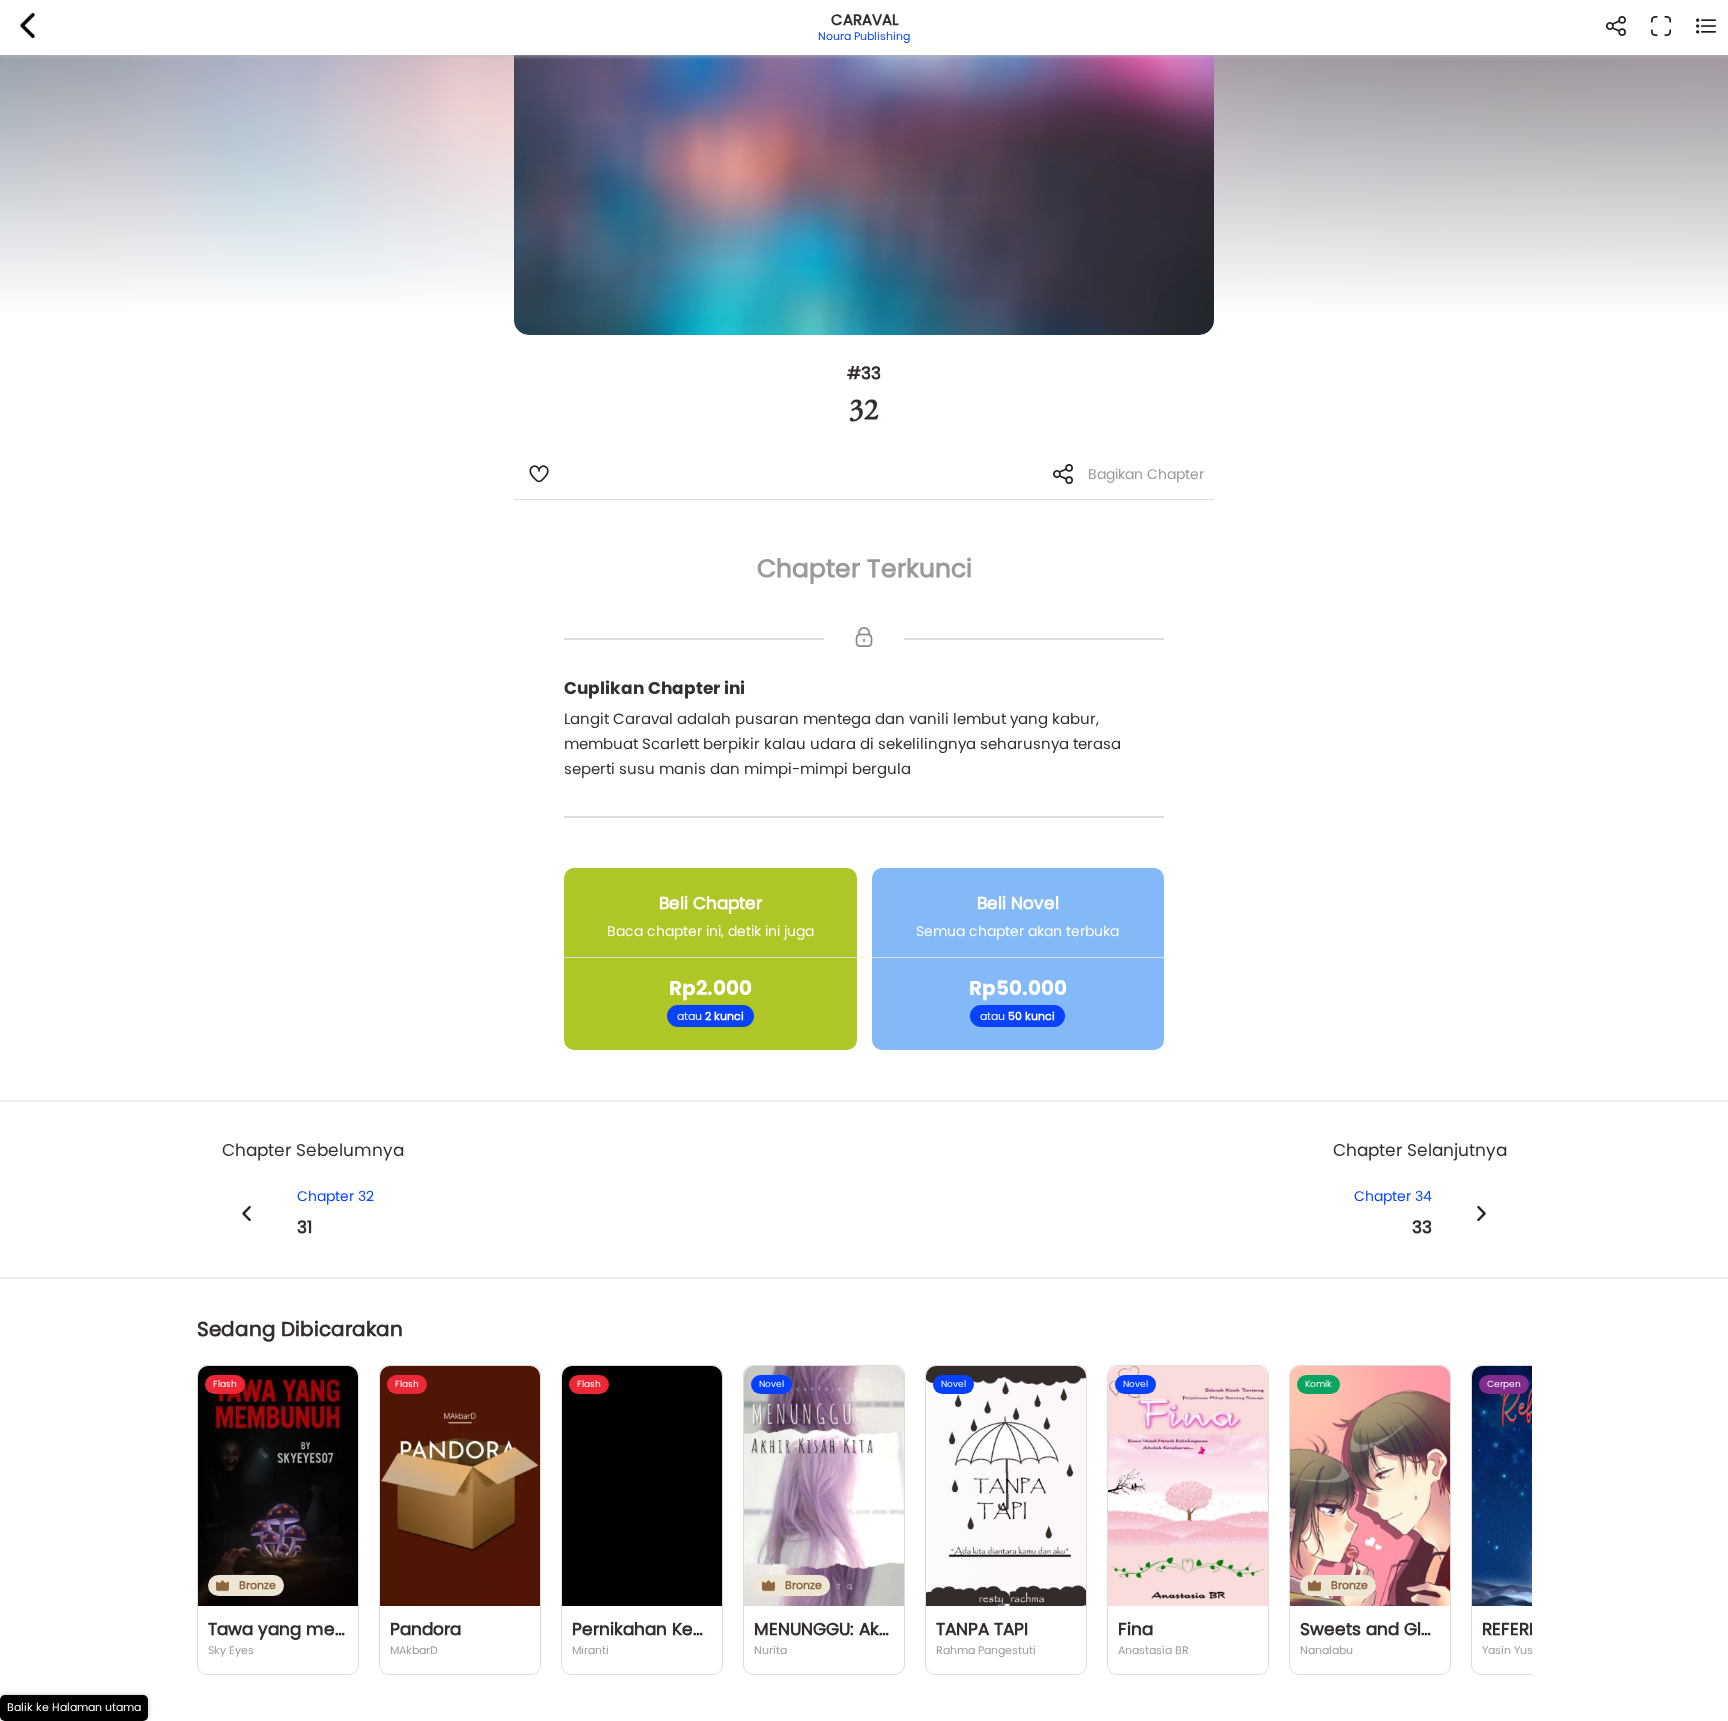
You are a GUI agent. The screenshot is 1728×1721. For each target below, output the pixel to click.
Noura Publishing (864, 36)
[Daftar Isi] (1705, 27)
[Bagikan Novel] (1615, 27)
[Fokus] (1660, 27)
